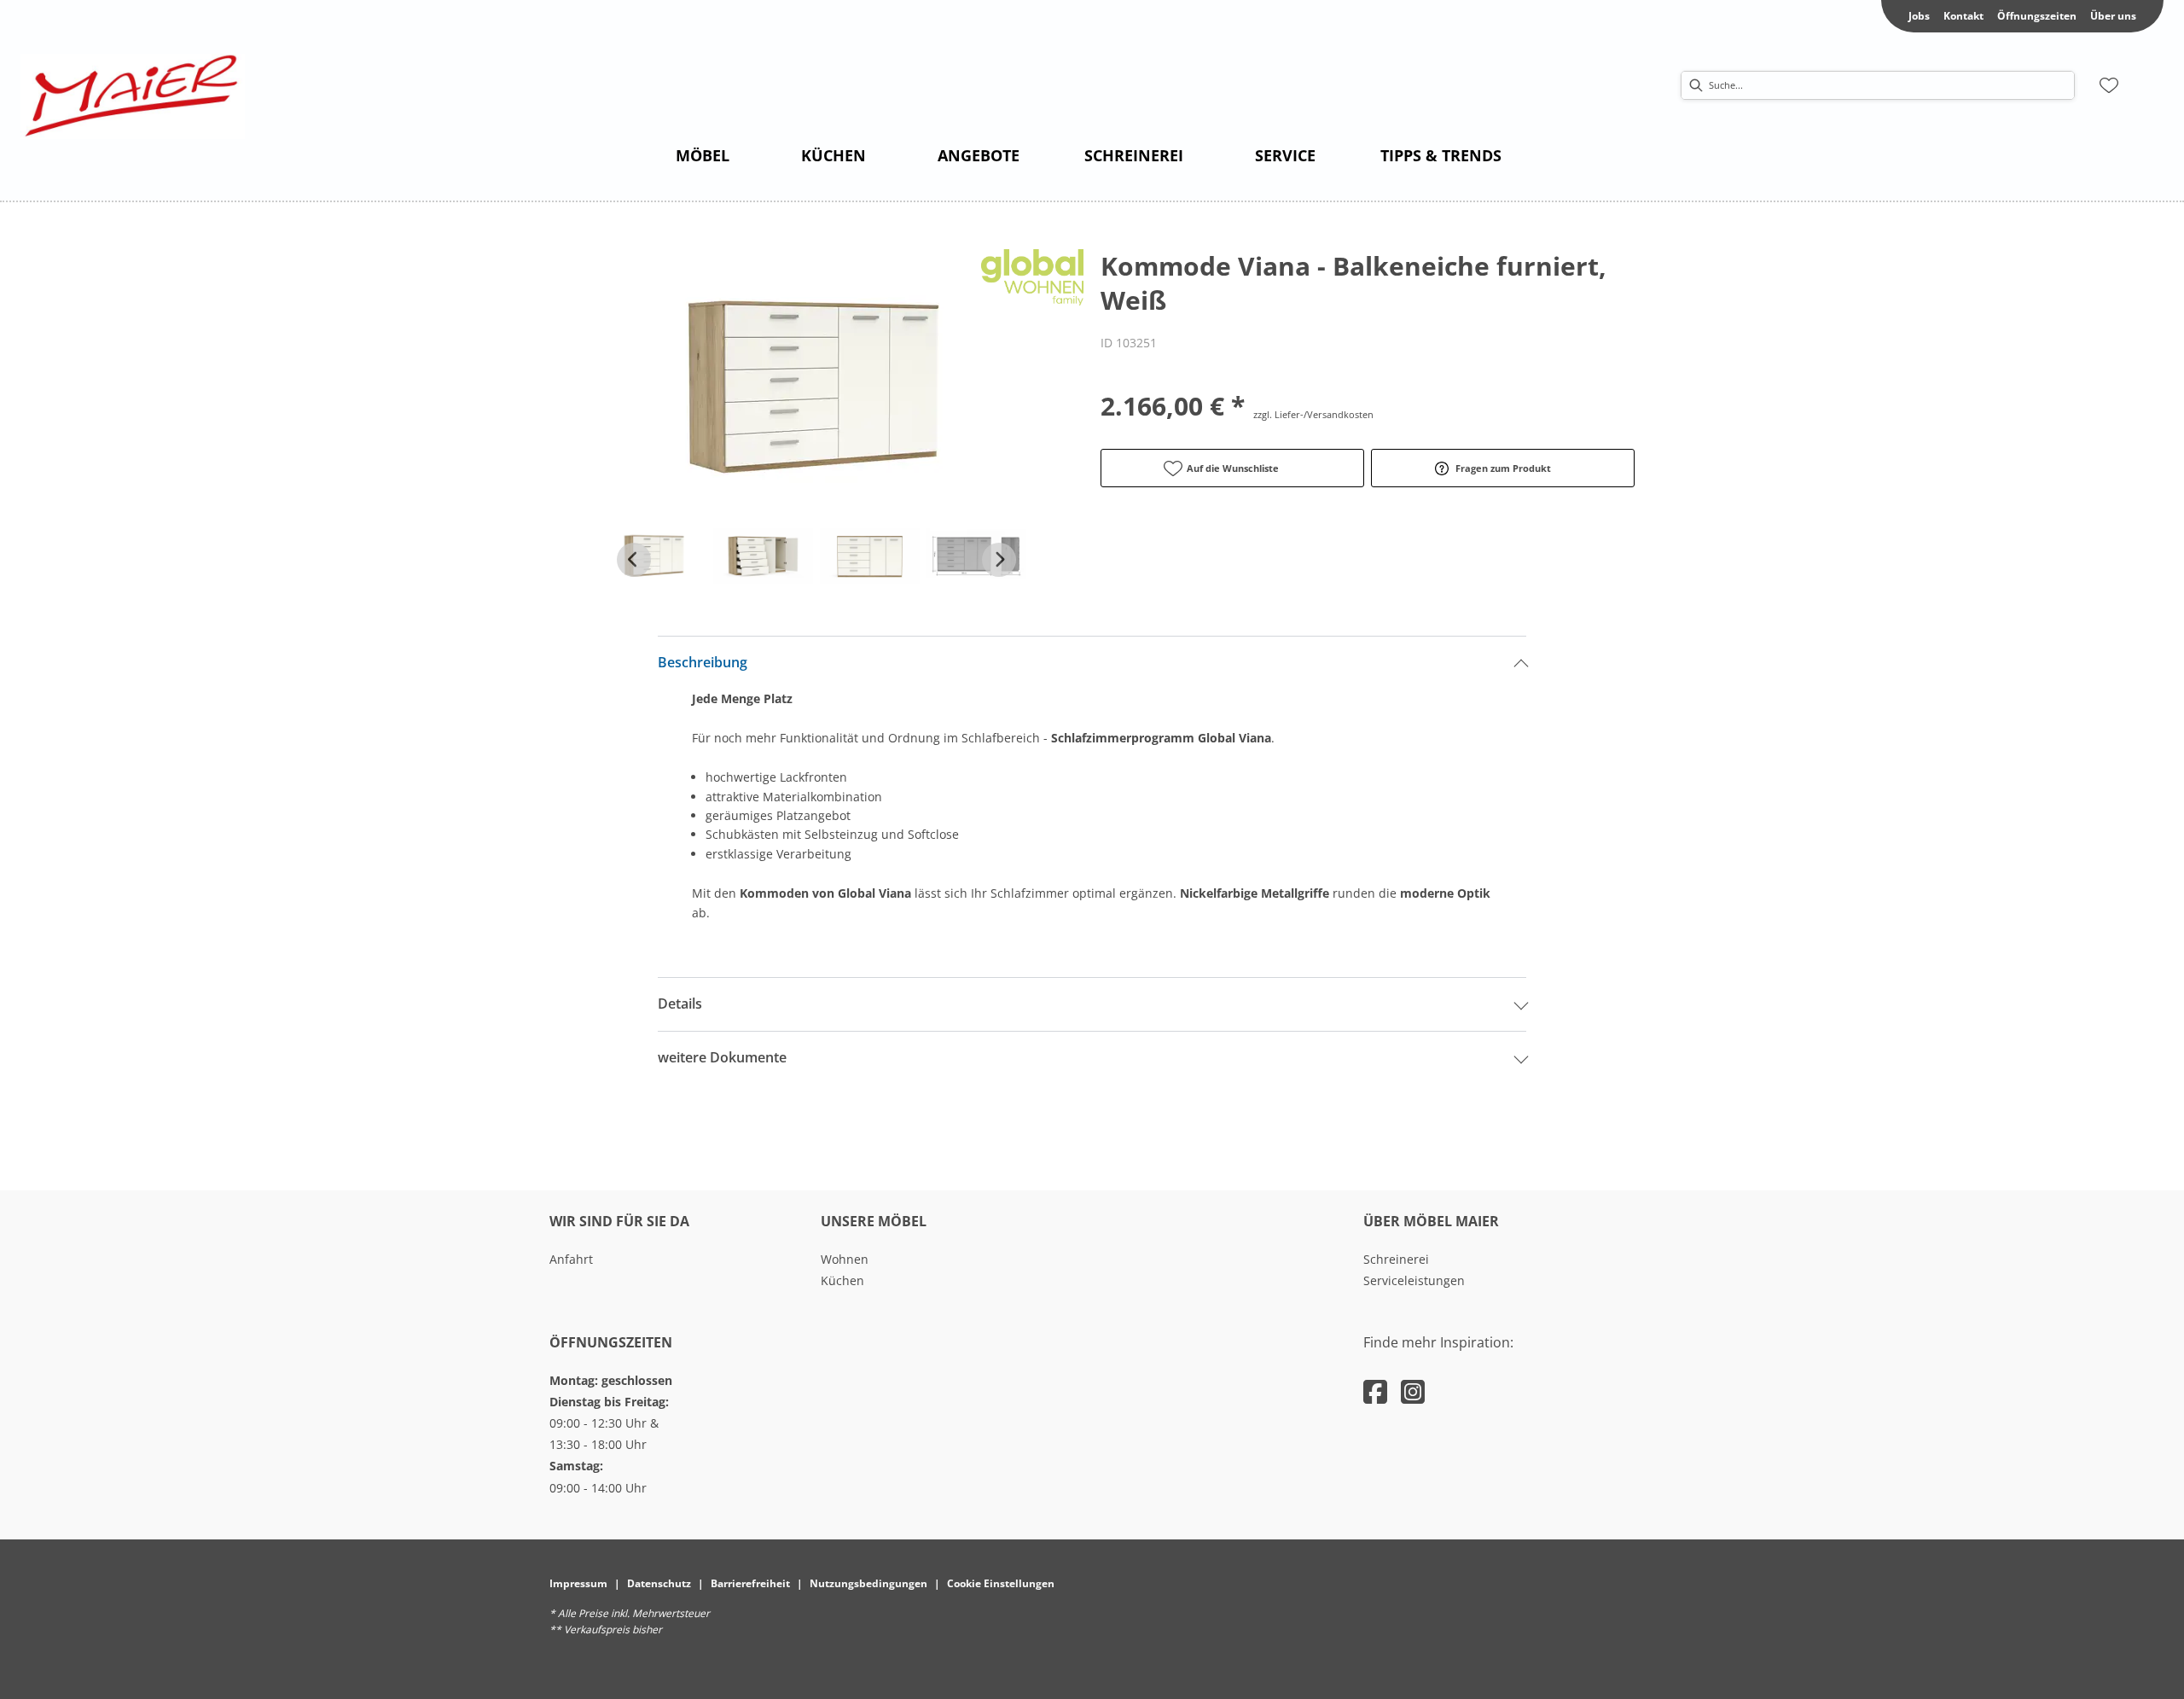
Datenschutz (659, 1583)
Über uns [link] (2113, 16)
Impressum (578, 1583)
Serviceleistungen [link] (1414, 1280)
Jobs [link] (1919, 16)
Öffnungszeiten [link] (2037, 16)
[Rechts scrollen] (999, 560)
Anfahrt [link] (571, 1259)
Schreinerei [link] (1396, 1259)
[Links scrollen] (634, 560)
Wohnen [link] (845, 1259)
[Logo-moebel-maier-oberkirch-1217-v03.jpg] (133, 96)
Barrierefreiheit (750, 1583)
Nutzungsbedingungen (868, 1583)
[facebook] (1375, 1391)
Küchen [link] (842, 1280)
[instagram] (1413, 1391)
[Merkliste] (2109, 85)
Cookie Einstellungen (1001, 1583)
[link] (703, 155)
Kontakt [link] (1963, 16)
